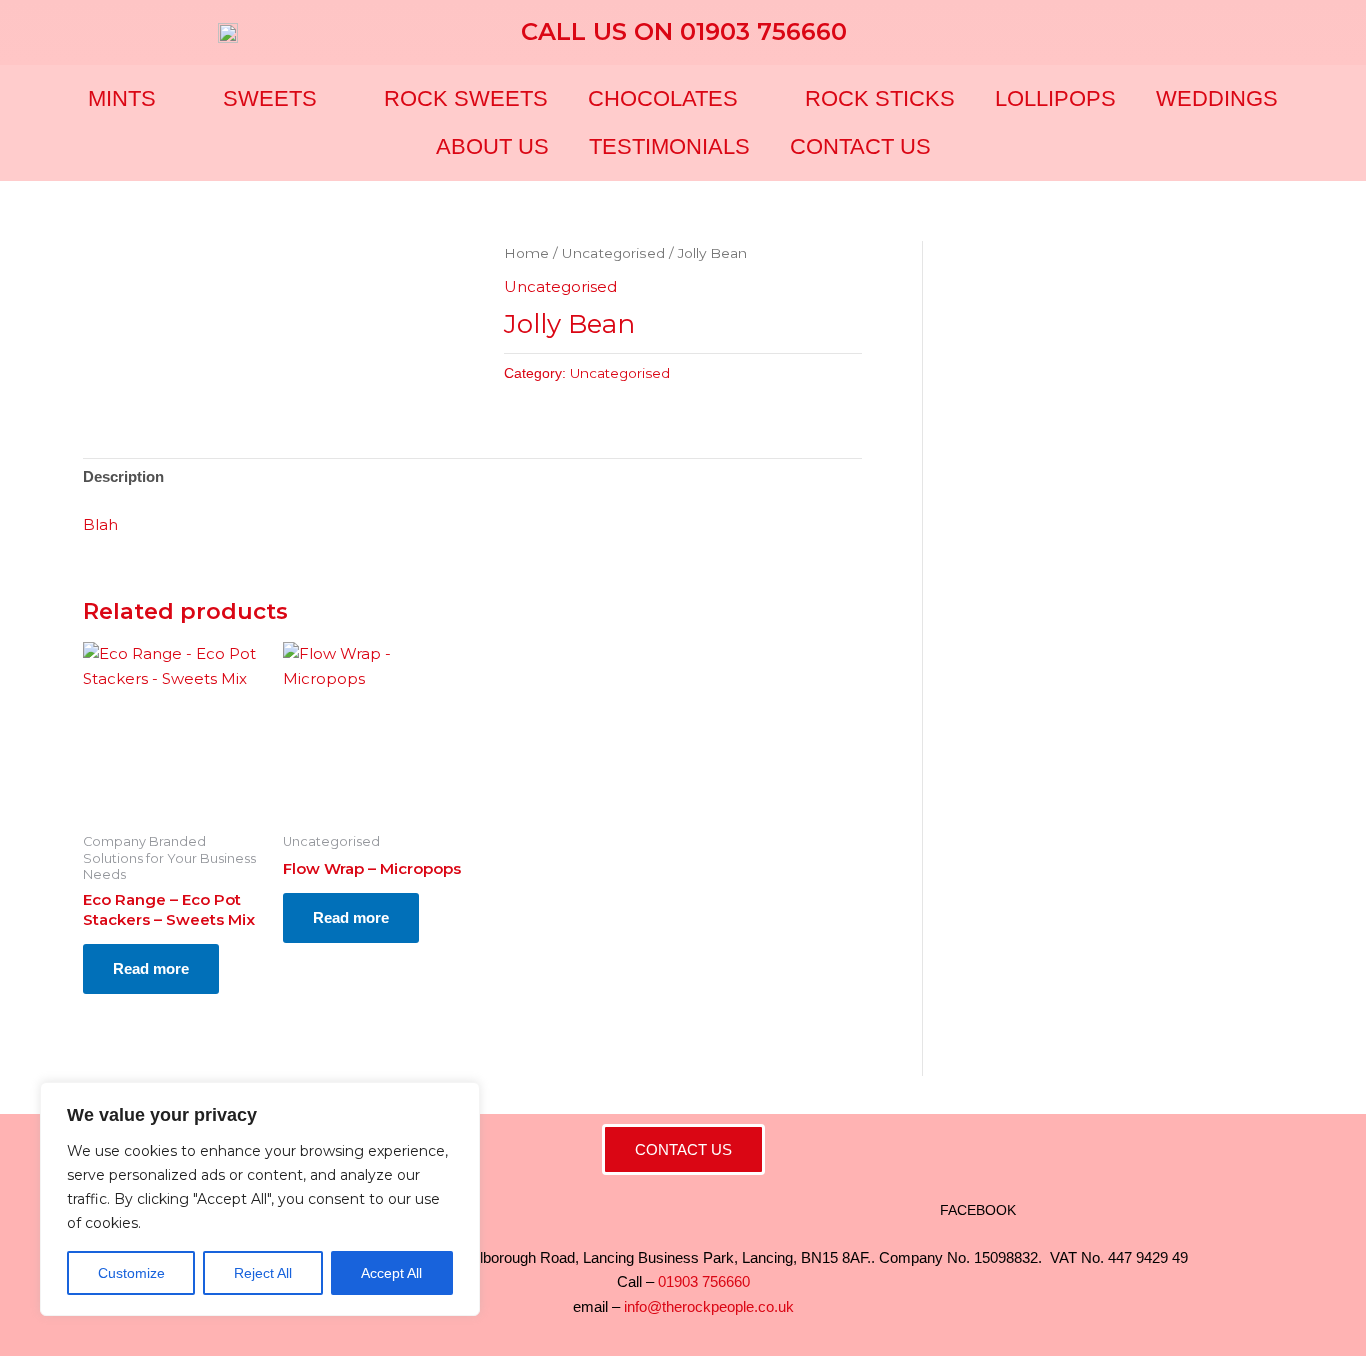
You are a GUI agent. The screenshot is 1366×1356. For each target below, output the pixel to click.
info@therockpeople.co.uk (709, 1306)
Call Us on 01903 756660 (684, 31)
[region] (260, 1199)
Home (526, 253)
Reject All (263, 1273)
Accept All (391, 1273)
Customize (131, 1273)
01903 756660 (704, 1281)
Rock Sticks (880, 98)
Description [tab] (123, 476)
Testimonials (669, 146)
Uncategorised (613, 253)
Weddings (1217, 98)
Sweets (270, 98)
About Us (492, 146)
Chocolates (663, 98)
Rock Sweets (466, 98)
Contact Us (860, 146)
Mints (122, 98)
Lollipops (1055, 98)
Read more (151, 968)
